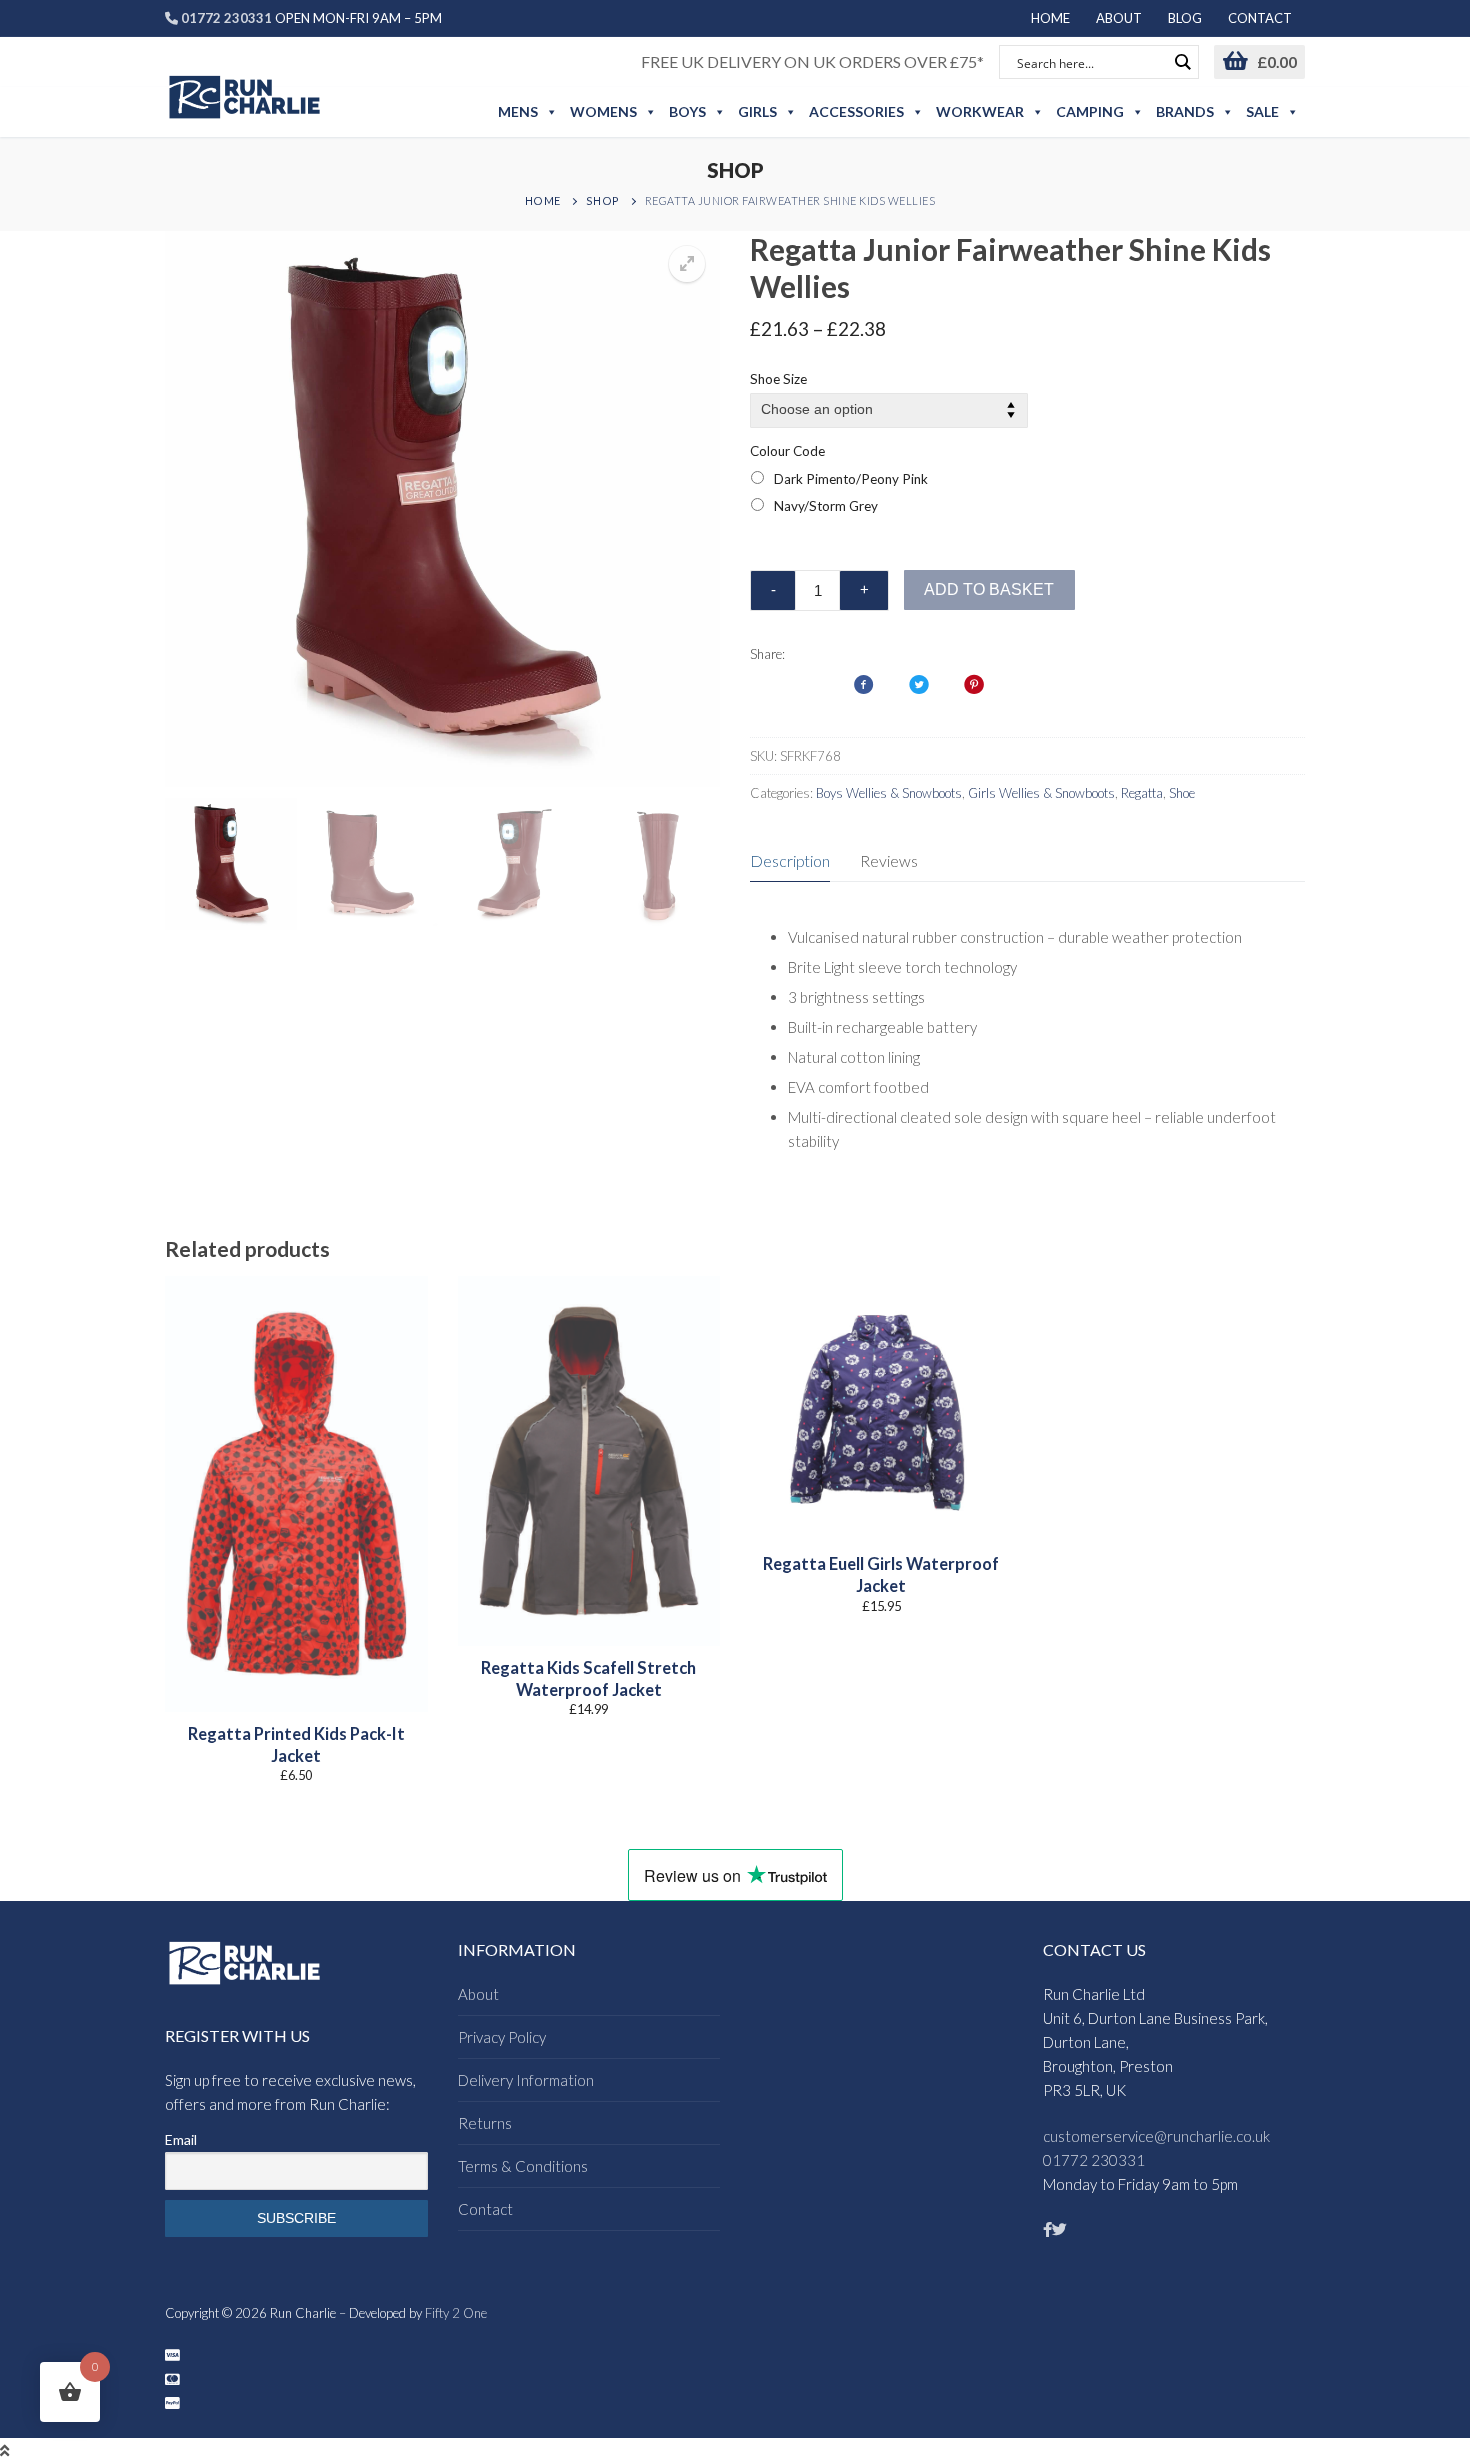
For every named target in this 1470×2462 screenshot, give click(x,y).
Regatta (1142, 793)
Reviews (889, 860)
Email (181, 2139)
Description (790, 860)
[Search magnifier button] (1182, 62)
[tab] (790, 861)
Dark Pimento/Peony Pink (851, 479)
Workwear (980, 111)
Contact (485, 2209)
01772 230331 (1094, 2160)
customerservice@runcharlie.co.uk (1156, 2136)
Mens (518, 111)
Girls (757, 111)
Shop (603, 200)
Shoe (1182, 793)
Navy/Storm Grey (826, 506)
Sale (1262, 111)
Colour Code (787, 451)
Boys (687, 111)
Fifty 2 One (456, 2313)
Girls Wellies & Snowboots (1041, 793)
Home (543, 200)
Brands (1185, 111)
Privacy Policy (502, 2037)
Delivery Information (526, 2080)
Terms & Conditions (523, 2166)
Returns (485, 2123)
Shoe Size (778, 379)
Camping (1090, 111)
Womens (603, 111)
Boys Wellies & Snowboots (889, 793)
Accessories (856, 111)
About (478, 1994)
